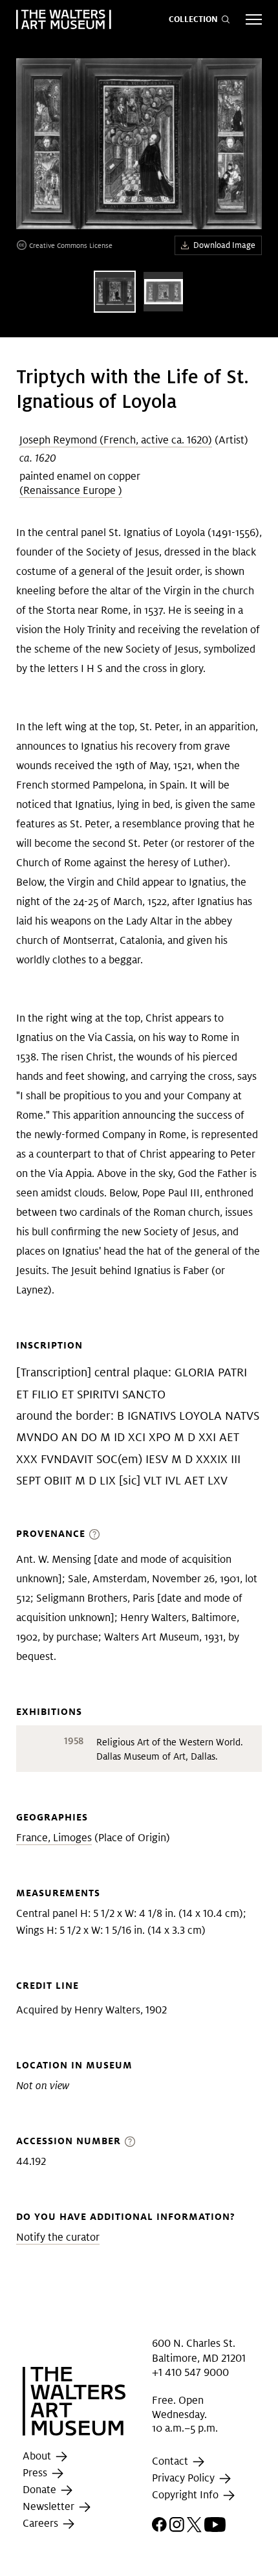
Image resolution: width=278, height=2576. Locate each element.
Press (36, 2473)
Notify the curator (58, 2237)
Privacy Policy (185, 2478)
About (38, 2456)
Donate (41, 2490)
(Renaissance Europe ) (71, 490)
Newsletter (50, 2506)
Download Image (224, 245)
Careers (42, 2523)
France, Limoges (54, 1838)
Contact (171, 2461)
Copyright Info (187, 2495)
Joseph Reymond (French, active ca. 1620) (116, 440)
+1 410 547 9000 (190, 2372)
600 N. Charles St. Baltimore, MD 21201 (199, 2350)
